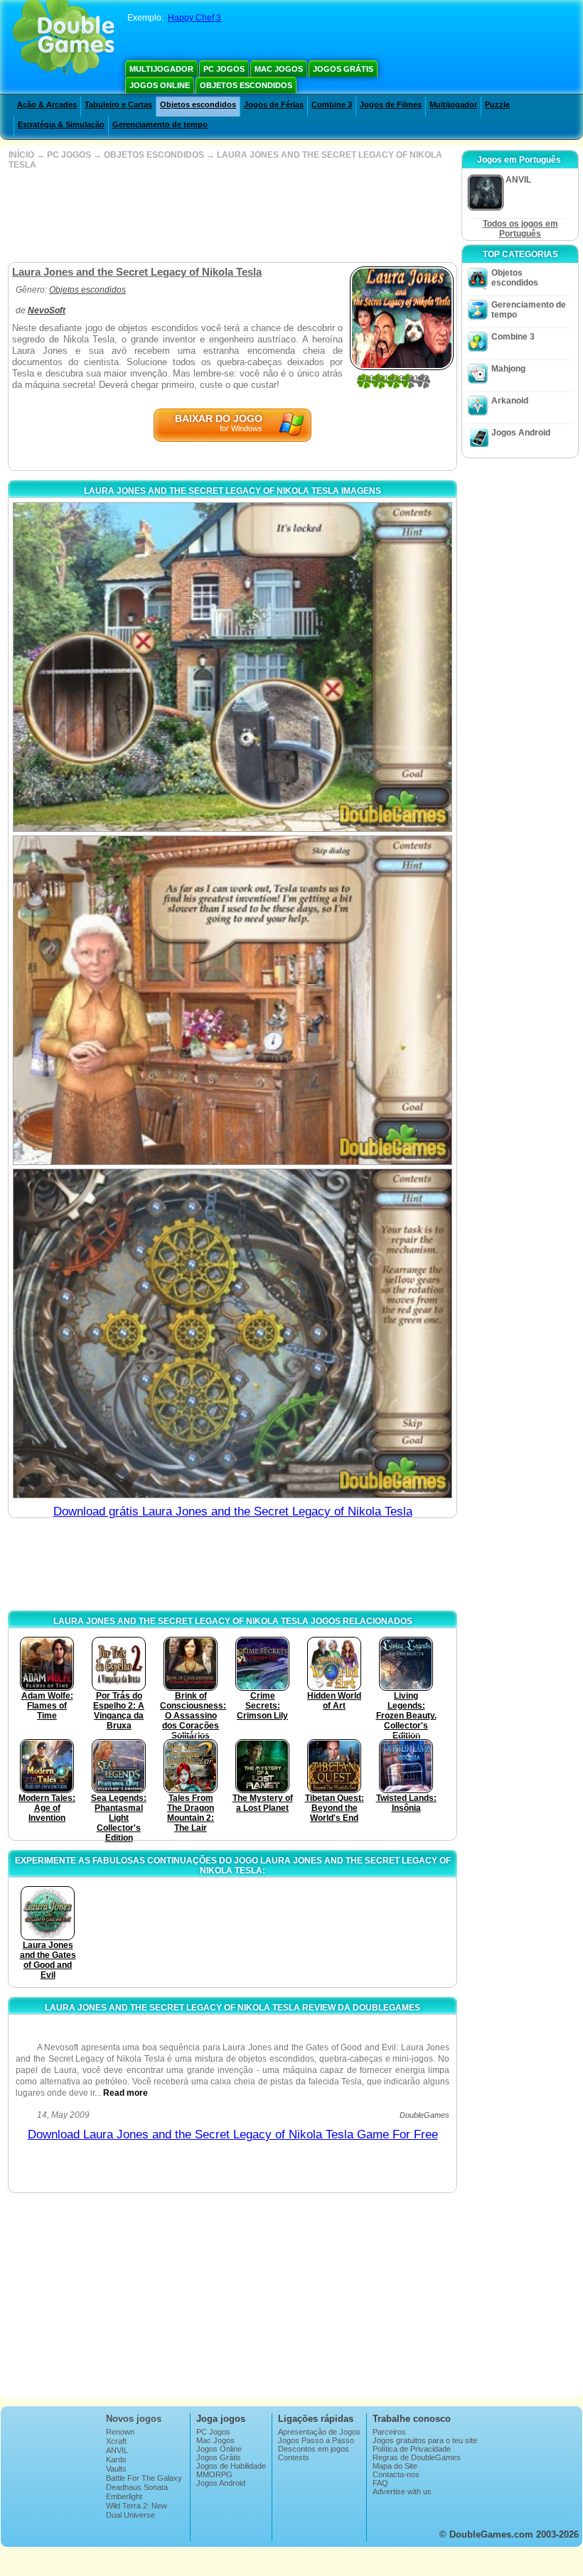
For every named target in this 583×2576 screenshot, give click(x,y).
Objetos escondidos (246, 85)
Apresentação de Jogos (319, 2432)
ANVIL (117, 2450)
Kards (116, 2459)
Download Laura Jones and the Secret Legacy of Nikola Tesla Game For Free (233, 2134)
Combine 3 (332, 104)
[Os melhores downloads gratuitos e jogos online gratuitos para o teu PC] (64, 39)
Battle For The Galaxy (144, 2478)
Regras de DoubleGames (417, 2457)
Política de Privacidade (412, 2449)
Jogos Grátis (343, 69)
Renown (120, 2432)
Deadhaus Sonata (137, 2487)
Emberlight (124, 2496)
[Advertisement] (231, 216)
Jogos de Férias (274, 104)
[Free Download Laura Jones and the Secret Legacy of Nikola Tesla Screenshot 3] (232, 1333)
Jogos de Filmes (391, 104)
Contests (294, 2457)
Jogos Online (160, 85)
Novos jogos (134, 2419)
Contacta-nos (396, 2474)
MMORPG (214, 2474)
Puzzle (497, 104)
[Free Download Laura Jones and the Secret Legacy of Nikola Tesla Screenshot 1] (232, 667)
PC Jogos (224, 69)
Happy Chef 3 (194, 18)
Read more (125, 2093)
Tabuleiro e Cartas (118, 104)
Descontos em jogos (314, 2449)
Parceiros (389, 2432)
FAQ (380, 2483)
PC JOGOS (69, 155)
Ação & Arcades (47, 104)
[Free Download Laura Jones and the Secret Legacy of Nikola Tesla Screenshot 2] (232, 1000)
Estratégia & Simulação (61, 124)
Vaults (116, 2469)
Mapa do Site (395, 2466)
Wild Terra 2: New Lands (137, 2510)
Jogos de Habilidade (231, 2466)
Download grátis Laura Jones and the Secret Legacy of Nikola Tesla (233, 1511)
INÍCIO (21, 155)
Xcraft (116, 2441)
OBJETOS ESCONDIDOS (154, 155)
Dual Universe (130, 2515)
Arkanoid (510, 401)
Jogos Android (521, 433)
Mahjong (508, 369)
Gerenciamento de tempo (160, 124)
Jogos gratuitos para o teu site (425, 2440)
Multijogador (161, 69)
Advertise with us (402, 2491)
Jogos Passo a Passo (316, 2440)
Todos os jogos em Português (520, 229)
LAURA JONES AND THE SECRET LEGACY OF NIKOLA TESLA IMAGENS (232, 491)
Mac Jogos (279, 69)
